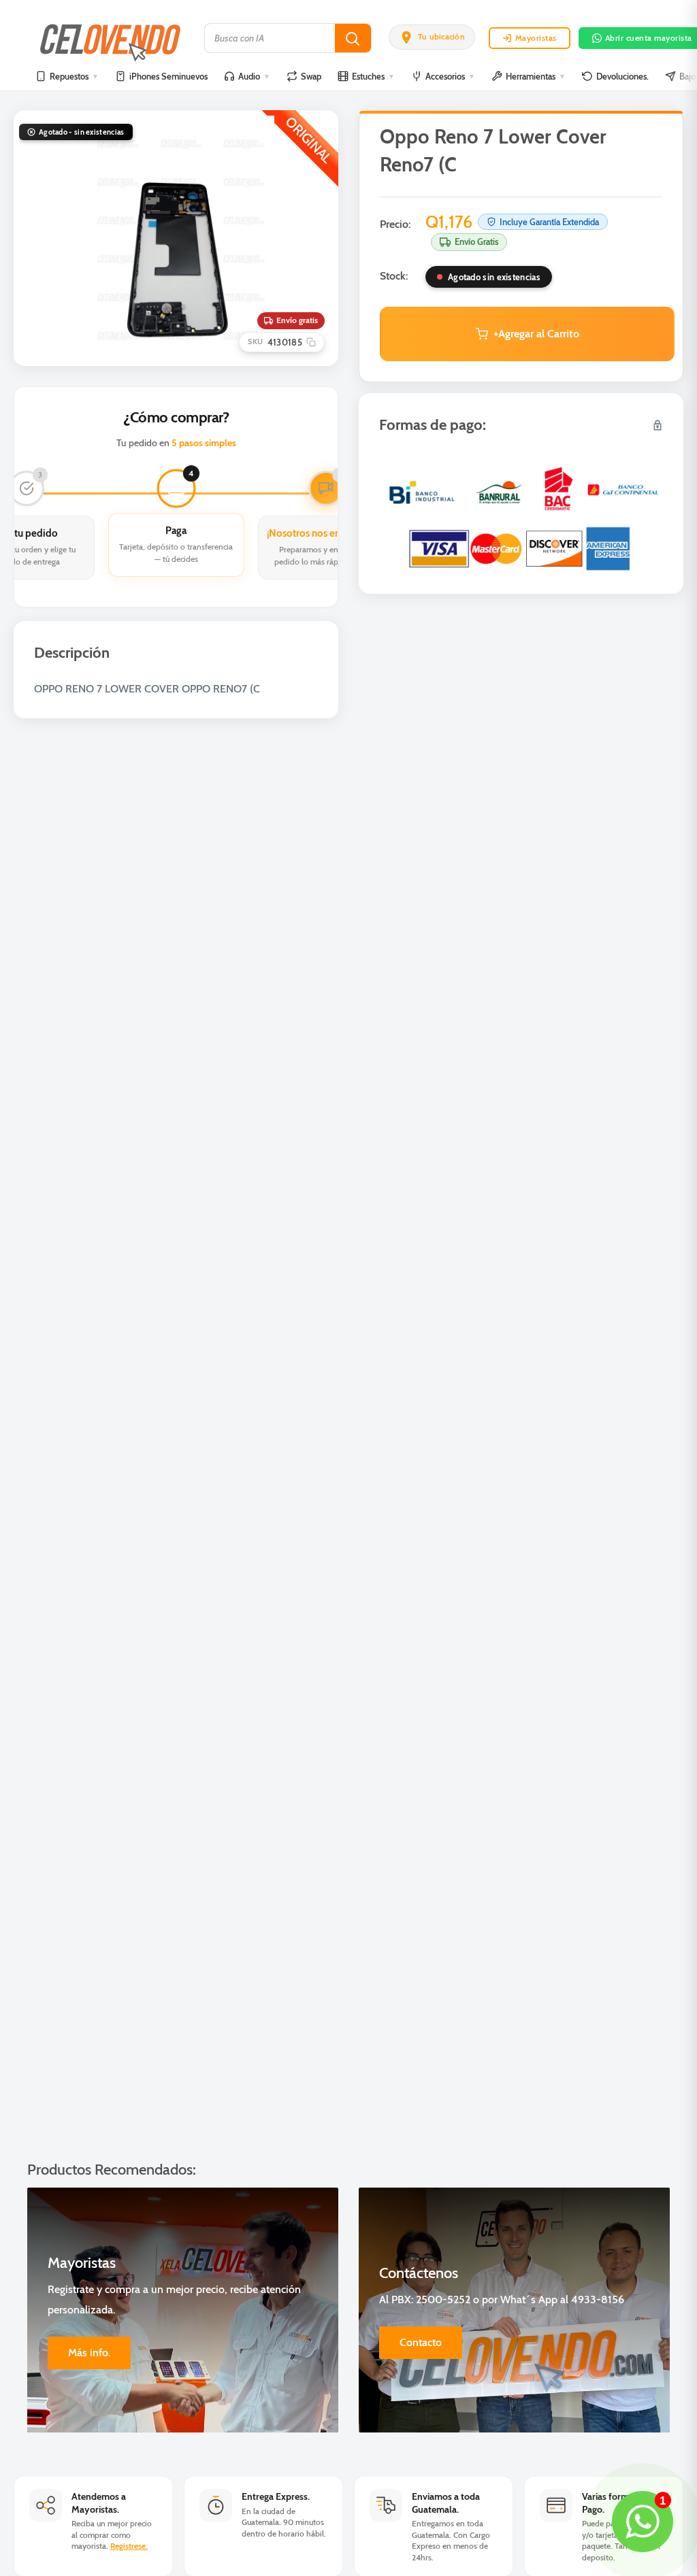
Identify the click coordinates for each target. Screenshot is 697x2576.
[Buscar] (353, 38)
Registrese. (129, 2546)
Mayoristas (536, 38)
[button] (432, 37)
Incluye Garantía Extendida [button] (549, 222)
